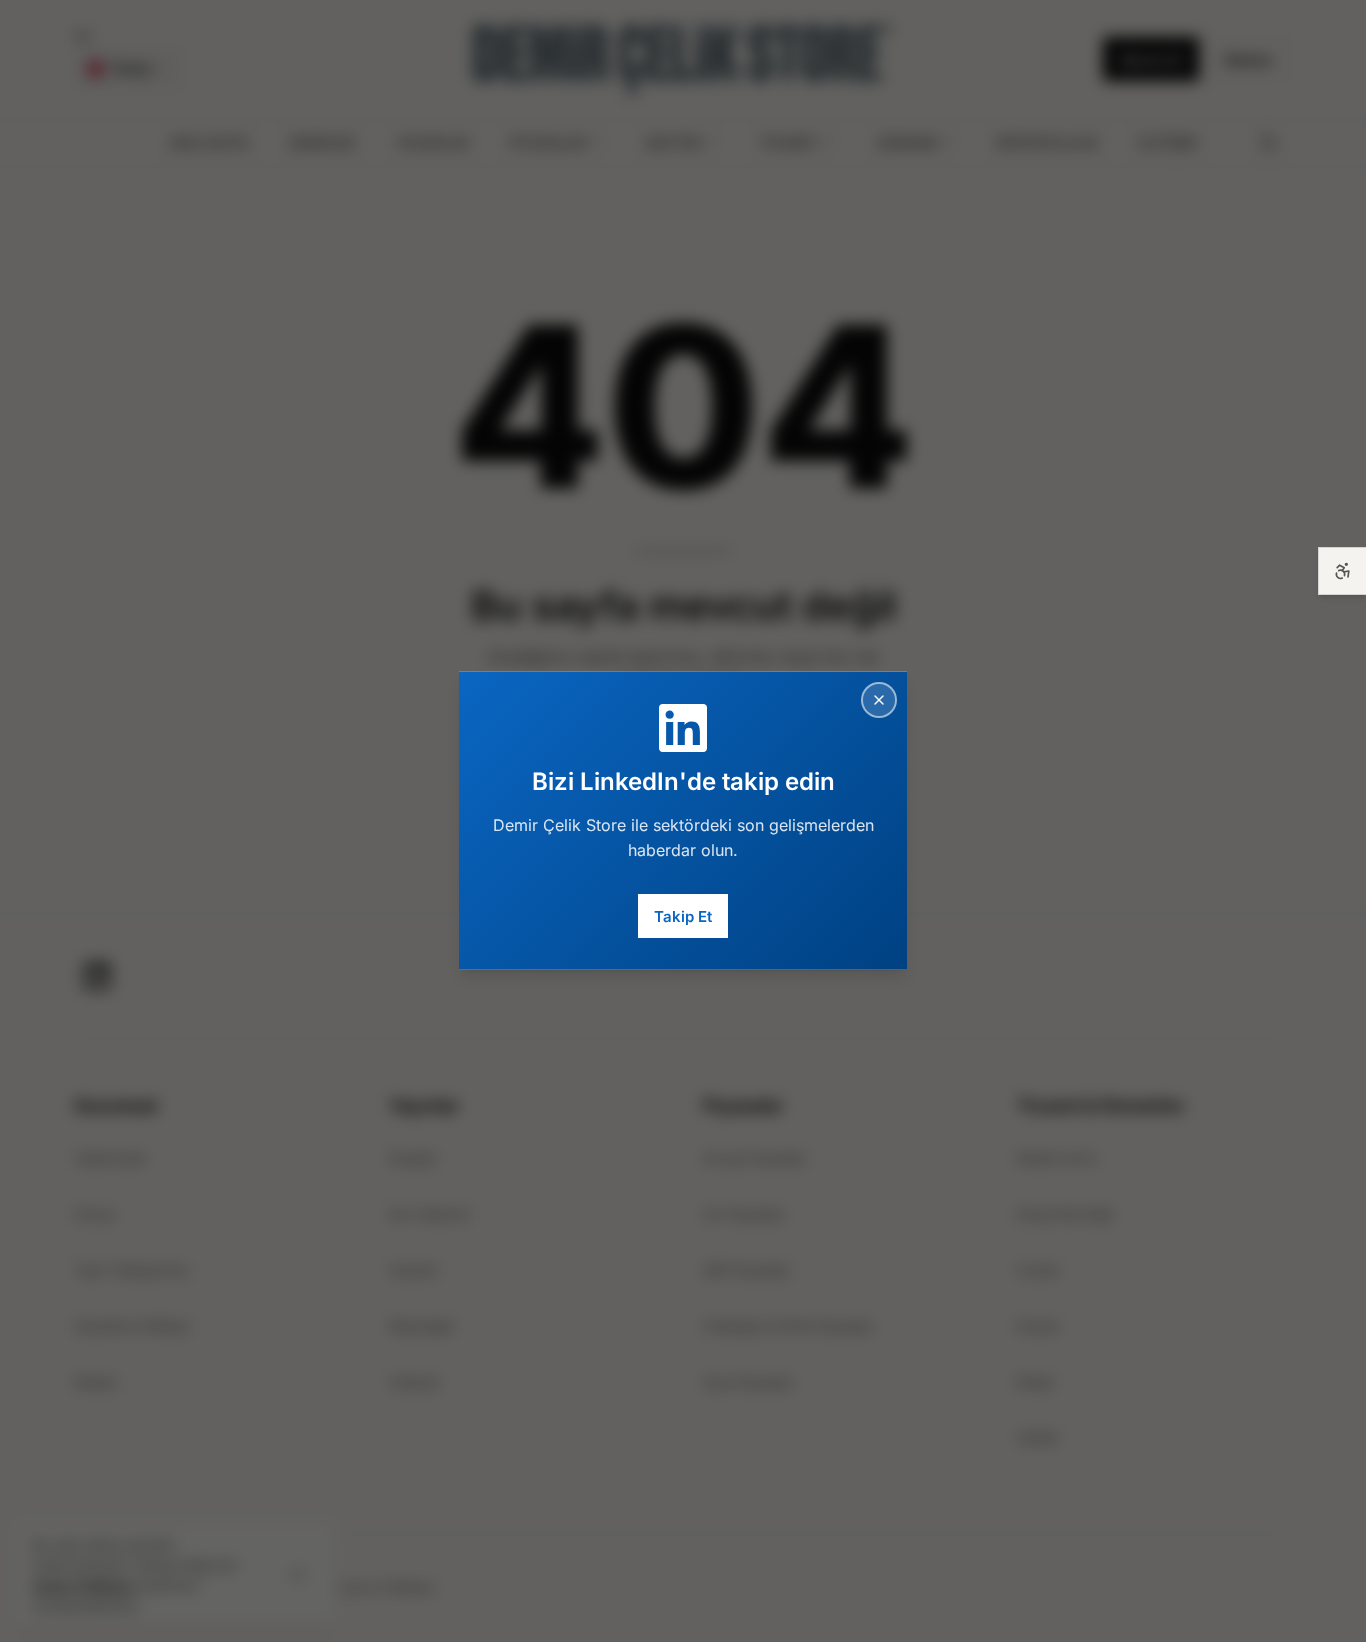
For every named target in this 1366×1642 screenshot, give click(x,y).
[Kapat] (879, 700)
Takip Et (683, 915)
